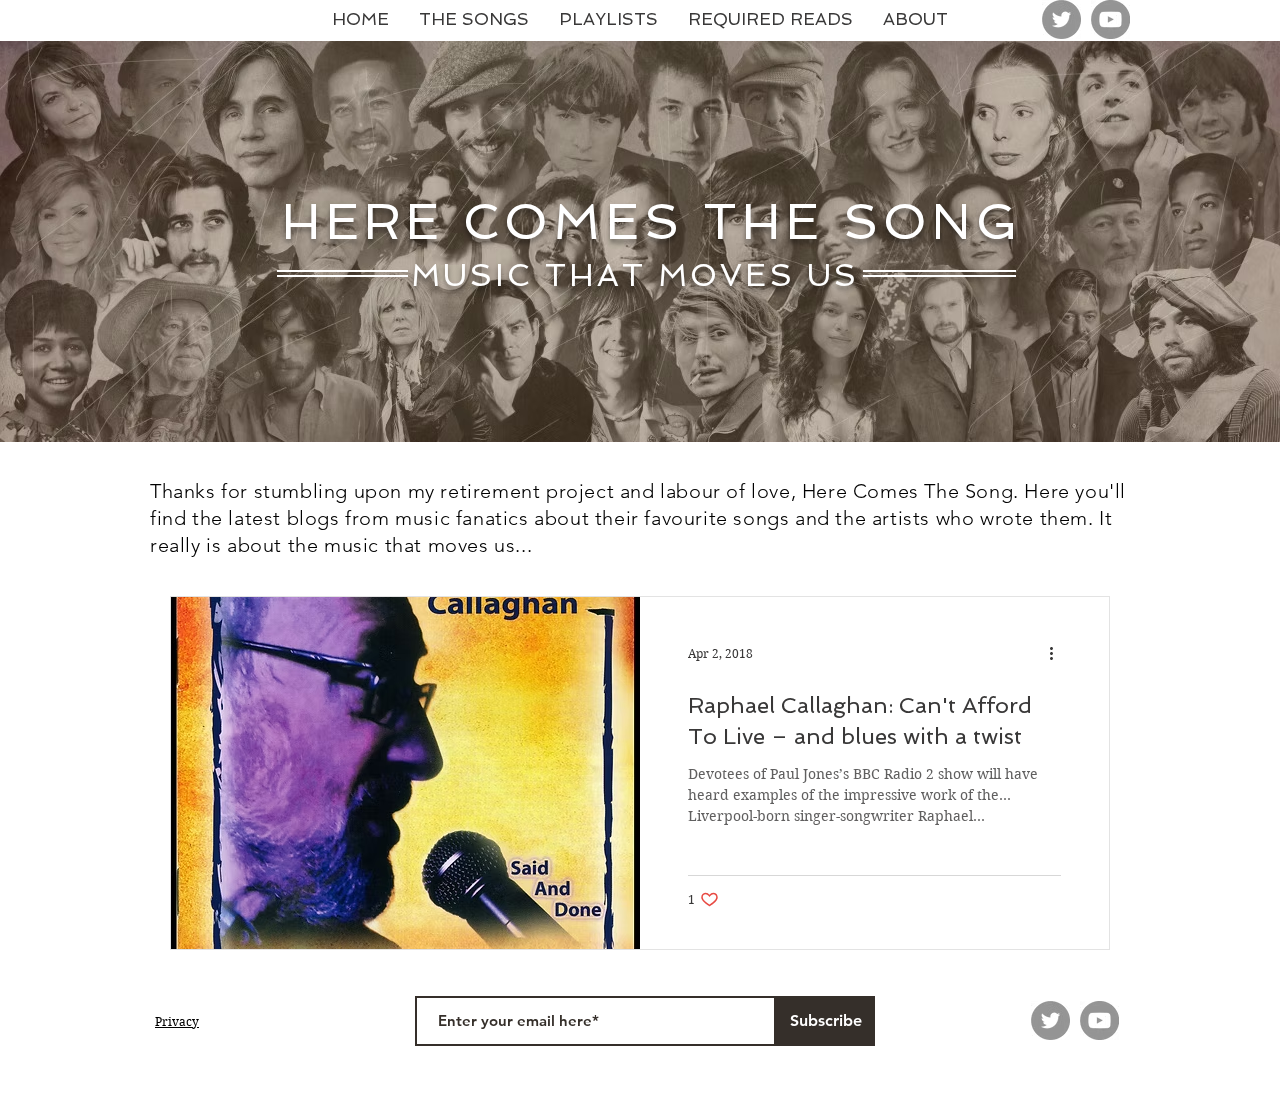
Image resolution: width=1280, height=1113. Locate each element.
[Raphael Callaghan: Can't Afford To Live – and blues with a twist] (405, 773)
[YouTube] (1110, 19)
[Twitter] (1061, 19)
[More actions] (1058, 654)
